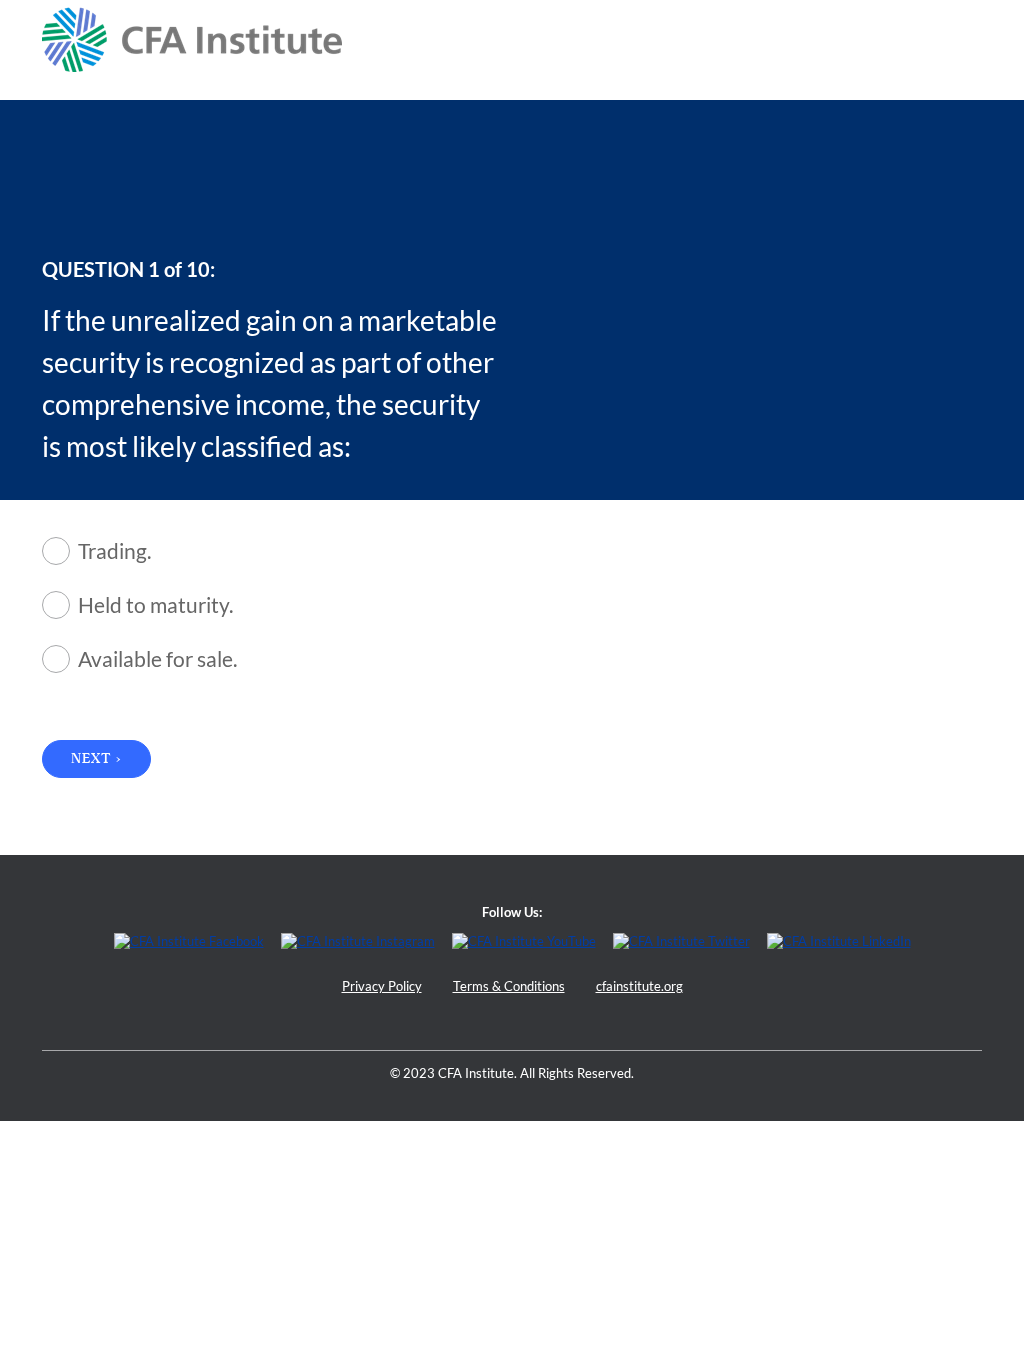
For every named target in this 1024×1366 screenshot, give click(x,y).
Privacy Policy (382, 986)
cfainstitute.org (639, 986)
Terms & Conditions (509, 986)
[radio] (310, 551)
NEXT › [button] (96, 759)
